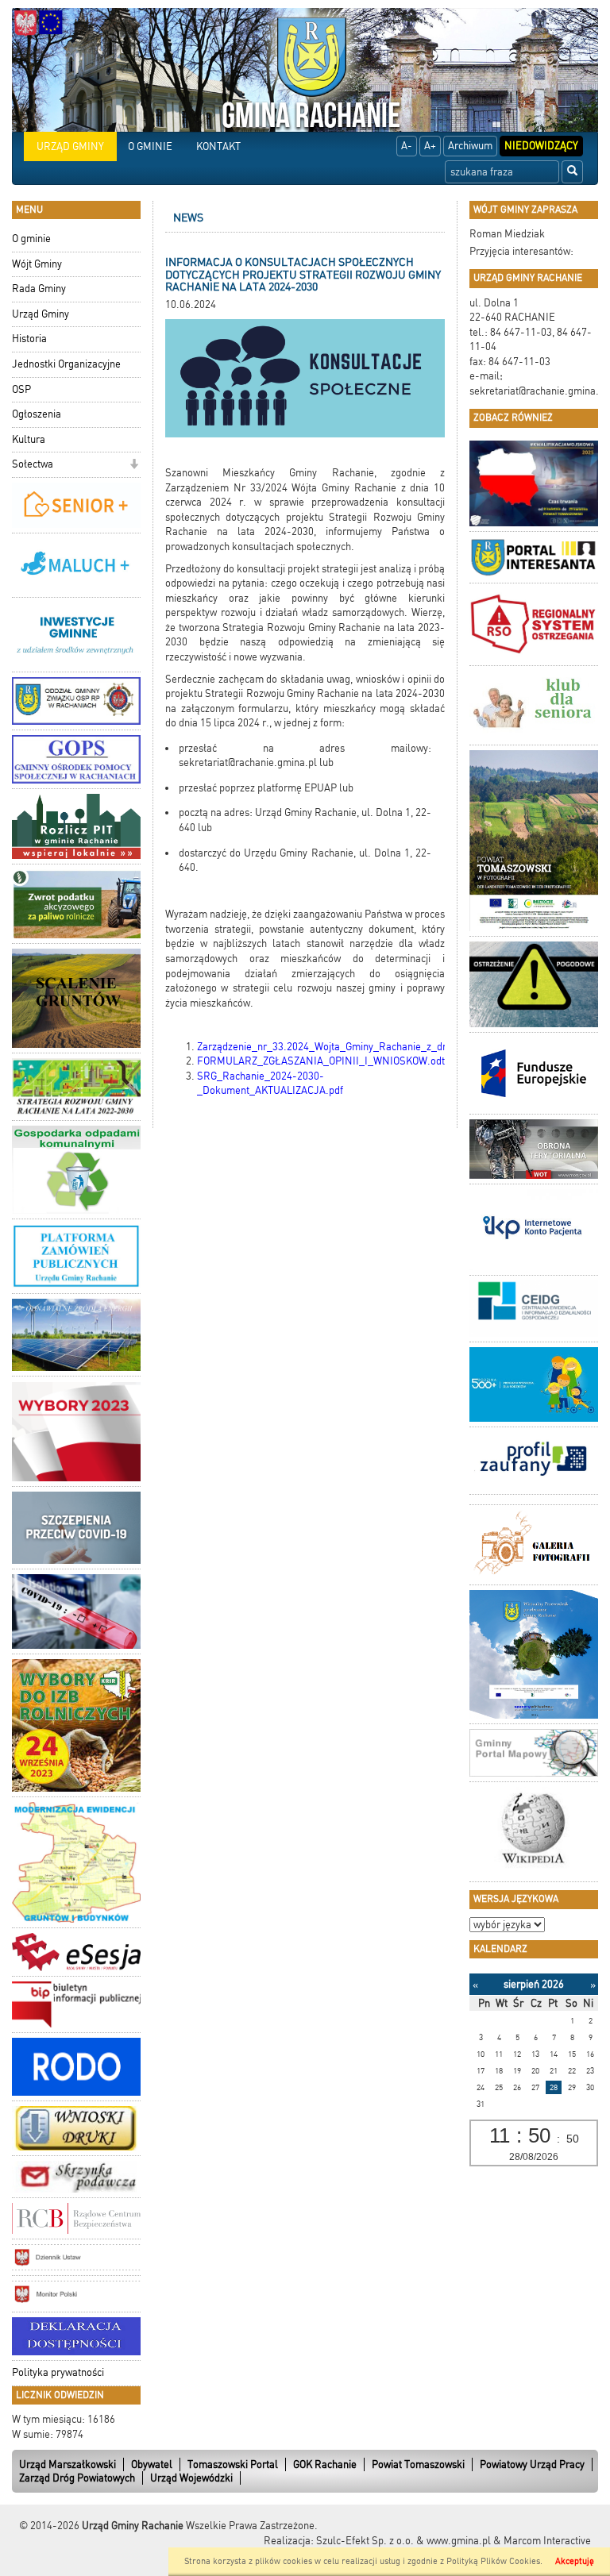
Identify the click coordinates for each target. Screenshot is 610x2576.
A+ (430, 146)
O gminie (31, 239)
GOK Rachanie (325, 2464)
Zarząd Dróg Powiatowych (77, 2478)
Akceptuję (575, 2561)
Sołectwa (33, 464)
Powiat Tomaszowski (418, 2464)
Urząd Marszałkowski (68, 2464)
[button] (134, 466)
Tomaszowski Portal (233, 2464)
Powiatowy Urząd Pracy (532, 2464)
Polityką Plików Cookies (493, 2561)
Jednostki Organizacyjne (66, 364)
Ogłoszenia (37, 414)
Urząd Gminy (41, 314)
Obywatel (152, 2464)
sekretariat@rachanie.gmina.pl (539, 391)
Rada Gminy (39, 289)
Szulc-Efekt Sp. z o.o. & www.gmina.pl (403, 2541)
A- (407, 146)
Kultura (29, 439)
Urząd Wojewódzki (191, 2478)
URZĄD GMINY (70, 146)
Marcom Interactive (547, 2541)
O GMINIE (150, 146)
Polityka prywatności (58, 2372)
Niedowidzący (541, 146)
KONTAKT (218, 146)
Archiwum (470, 146)
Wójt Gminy (37, 264)
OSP (21, 389)
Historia (29, 339)
